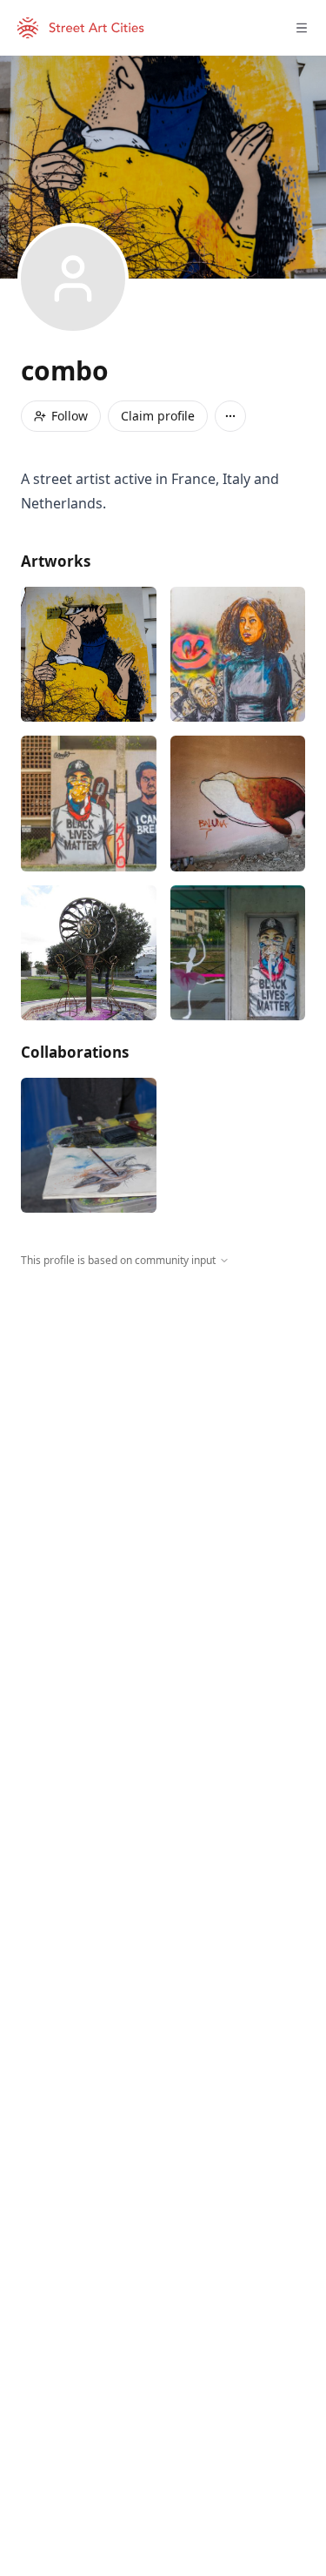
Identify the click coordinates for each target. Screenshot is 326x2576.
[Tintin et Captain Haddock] (89, 655)
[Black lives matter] (89, 804)
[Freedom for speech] (238, 655)
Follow (70, 416)
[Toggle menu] (302, 28)
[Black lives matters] (238, 953)
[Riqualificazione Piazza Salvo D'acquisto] (89, 953)
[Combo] (238, 804)
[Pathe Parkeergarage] (89, 1146)
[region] (163, 1429)
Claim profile (158, 416)
